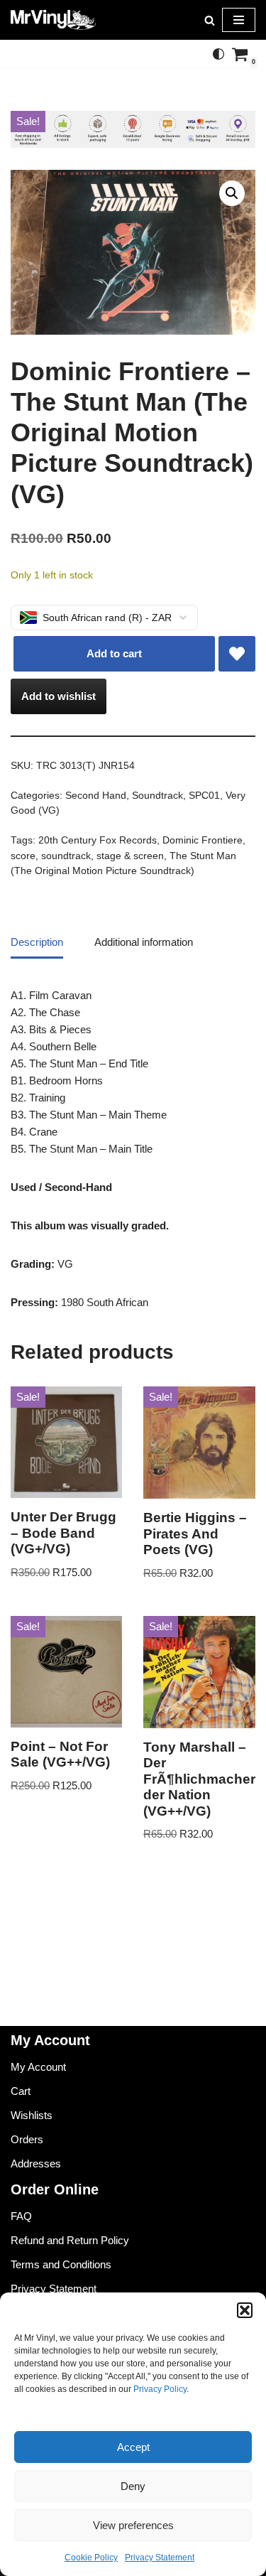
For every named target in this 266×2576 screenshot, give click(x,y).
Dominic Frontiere (203, 840)
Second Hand (96, 796)
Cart (21, 2091)
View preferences (133, 2525)
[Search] (210, 20)
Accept (133, 2447)
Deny (133, 2486)
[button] (245, 2310)
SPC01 (204, 796)
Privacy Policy (160, 2389)
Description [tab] (37, 942)
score (23, 856)
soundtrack (66, 856)
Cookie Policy (91, 2558)
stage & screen (130, 856)
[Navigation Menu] (239, 20)
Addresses (36, 2163)
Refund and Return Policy (70, 2240)
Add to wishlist (59, 696)
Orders (27, 2139)
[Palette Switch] (218, 54)
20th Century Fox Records (98, 840)
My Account (38, 2067)
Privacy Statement (160, 2558)
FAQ (21, 2216)
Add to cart (114, 653)
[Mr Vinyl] (53, 20)
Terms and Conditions (61, 2264)
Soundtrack (157, 796)
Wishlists (32, 2115)
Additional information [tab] (144, 942)
